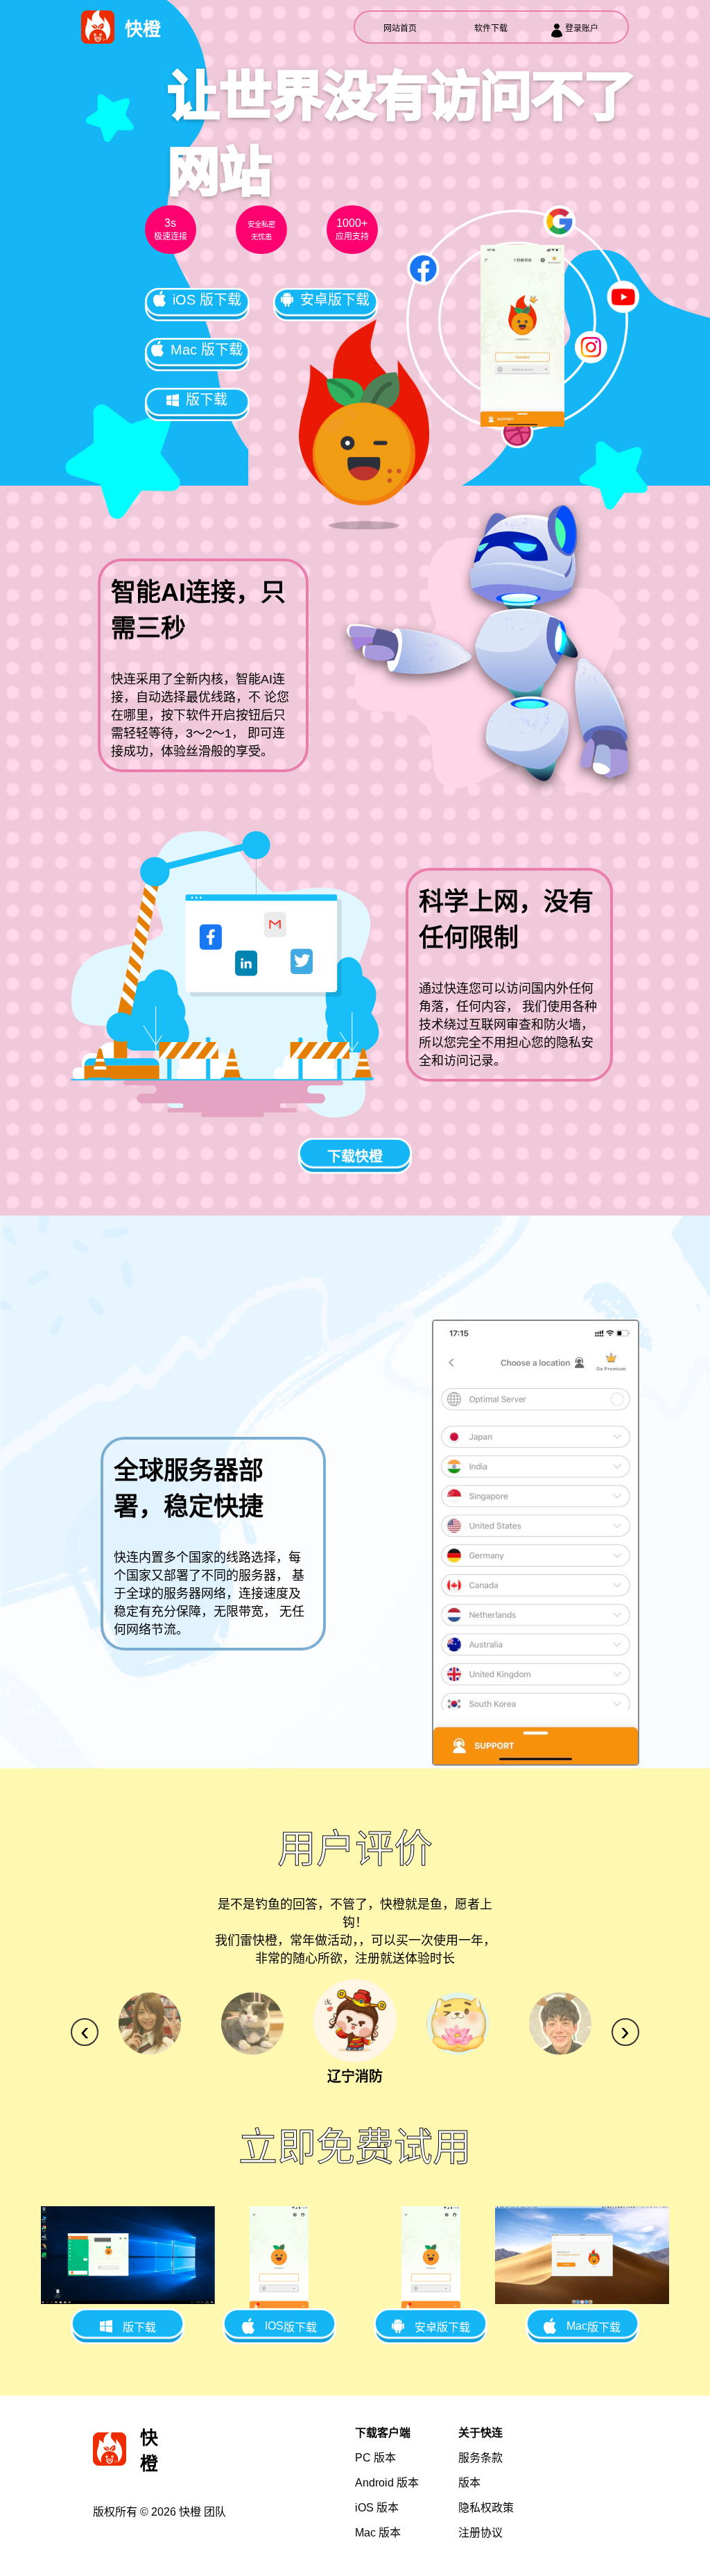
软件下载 (491, 28)
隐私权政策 (486, 2508)
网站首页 (400, 28)
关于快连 (480, 2433)
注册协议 (480, 2533)
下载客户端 (383, 2433)
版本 (375, 2458)
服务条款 (480, 2458)
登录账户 (582, 28)
